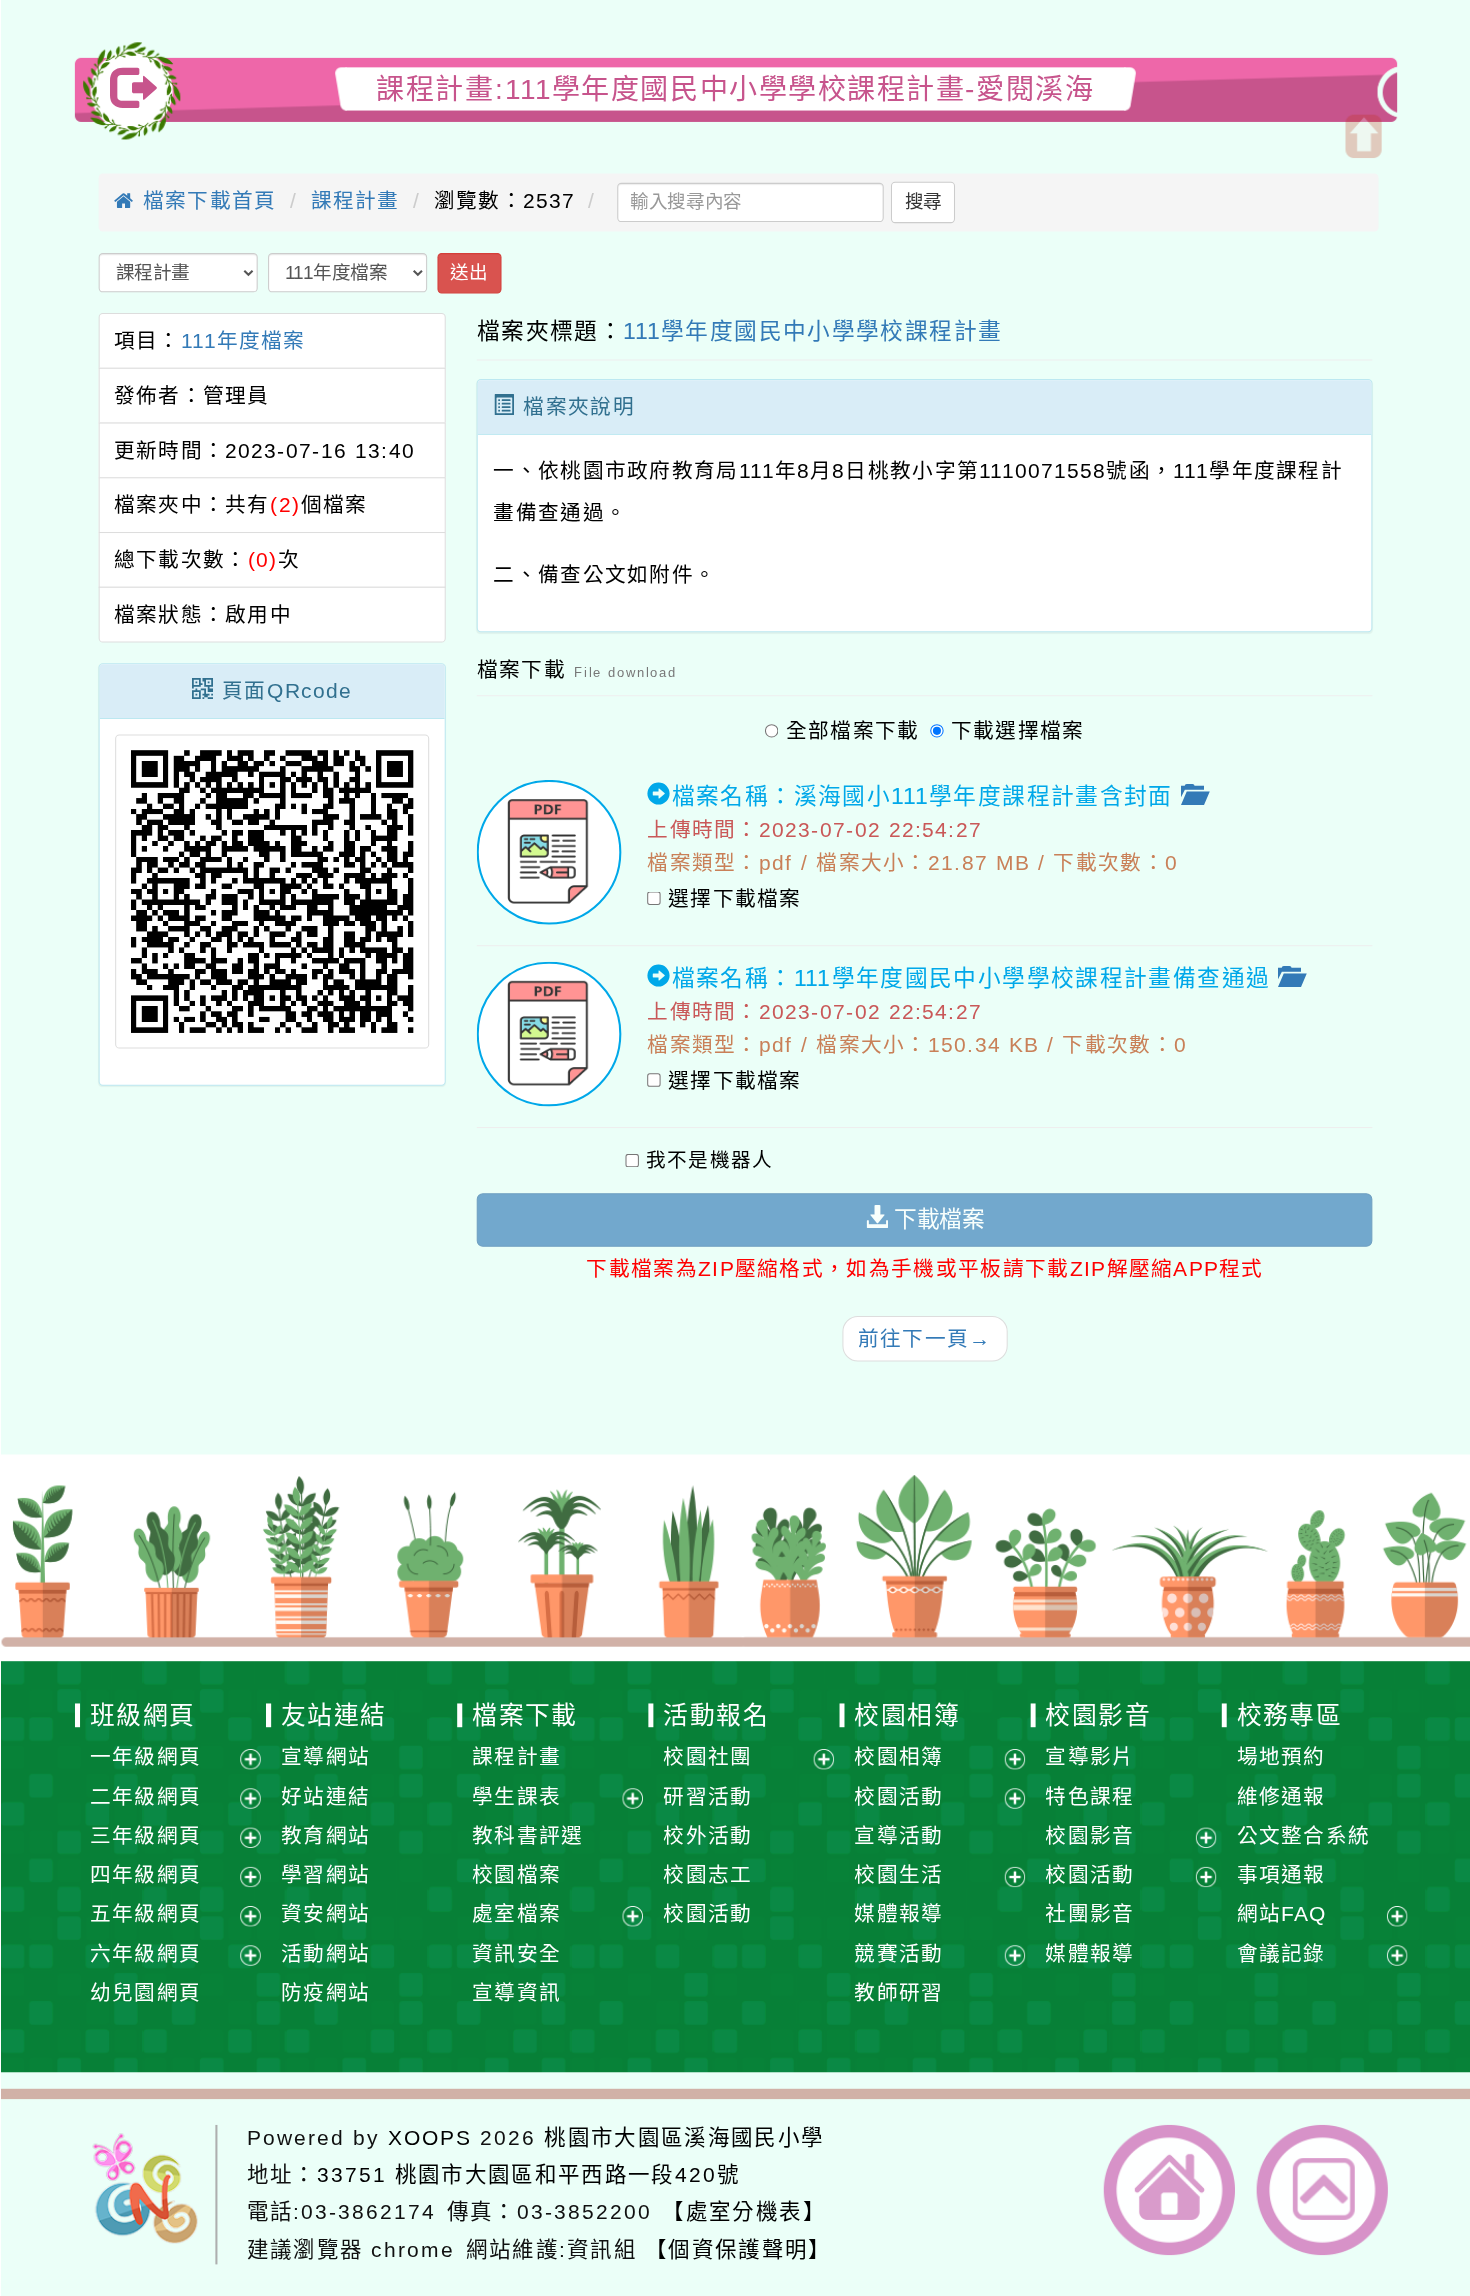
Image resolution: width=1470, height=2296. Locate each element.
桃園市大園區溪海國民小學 (684, 2137)
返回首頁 (1169, 2190)
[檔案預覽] (1192, 796)
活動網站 (324, 1953)
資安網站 (324, 1914)
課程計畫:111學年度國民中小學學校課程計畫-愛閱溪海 (735, 89)
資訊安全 (516, 1953)
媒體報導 (898, 1914)
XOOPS (429, 2137)
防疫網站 (324, 1992)
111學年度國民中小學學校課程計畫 (812, 331)
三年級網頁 (145, 1835)
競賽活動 (898, 1953)
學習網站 (324, 1874)
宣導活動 (898, 1835)
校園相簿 (907, 1715)
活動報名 (716, 1715)
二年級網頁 (145, 1796)
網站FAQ (1281, 1914)
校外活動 (707, 1835)
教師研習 (898, 1992)
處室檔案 (516, 1914)
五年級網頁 (145, 1914)
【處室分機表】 (743, 2212)
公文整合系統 (1303, 1835)
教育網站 (324, 1835)
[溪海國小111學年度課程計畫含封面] (548, 852)
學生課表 (516, 1796)
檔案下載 (525, 1715)
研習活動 (707, 1796)
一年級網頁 (145, 1756)
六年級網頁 (145, 1953)
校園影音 (1098, 1715)
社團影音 (1089, 1914)
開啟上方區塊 (1362, 136)
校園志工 (707, 1874)
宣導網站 (324, 1756)
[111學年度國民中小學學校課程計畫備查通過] (548, 1033)
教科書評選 (528, 1835)
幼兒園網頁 (145, 1992)
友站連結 (333, 1715)
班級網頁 (142, 1715)
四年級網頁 (145, 1874)
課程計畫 (354, 200)
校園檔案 (516, 1874)
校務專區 (1289, 1715)
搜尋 (922, 201)
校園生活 (898, 1874)
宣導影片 (1089, 1756)
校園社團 (707, 1756)
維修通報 (1280, 1796)
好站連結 (324, 1796)
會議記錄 (1280, 1953)
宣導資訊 (516, 1992)
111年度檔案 (242, 340)
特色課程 (1089, 1796)
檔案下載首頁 (205, 200)
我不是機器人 (709, 1161)
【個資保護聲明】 (737, 2249)
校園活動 (707, 1914)
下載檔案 (935, 1220)
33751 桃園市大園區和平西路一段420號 (528, 2174)
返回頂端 (1322, 2190)
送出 (468, 272)
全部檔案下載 (852, 730)
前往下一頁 (924, 1338)
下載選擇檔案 (1017, 730)
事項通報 (1280, 1874)
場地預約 (1280, 1756)
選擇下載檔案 (734, 899)
